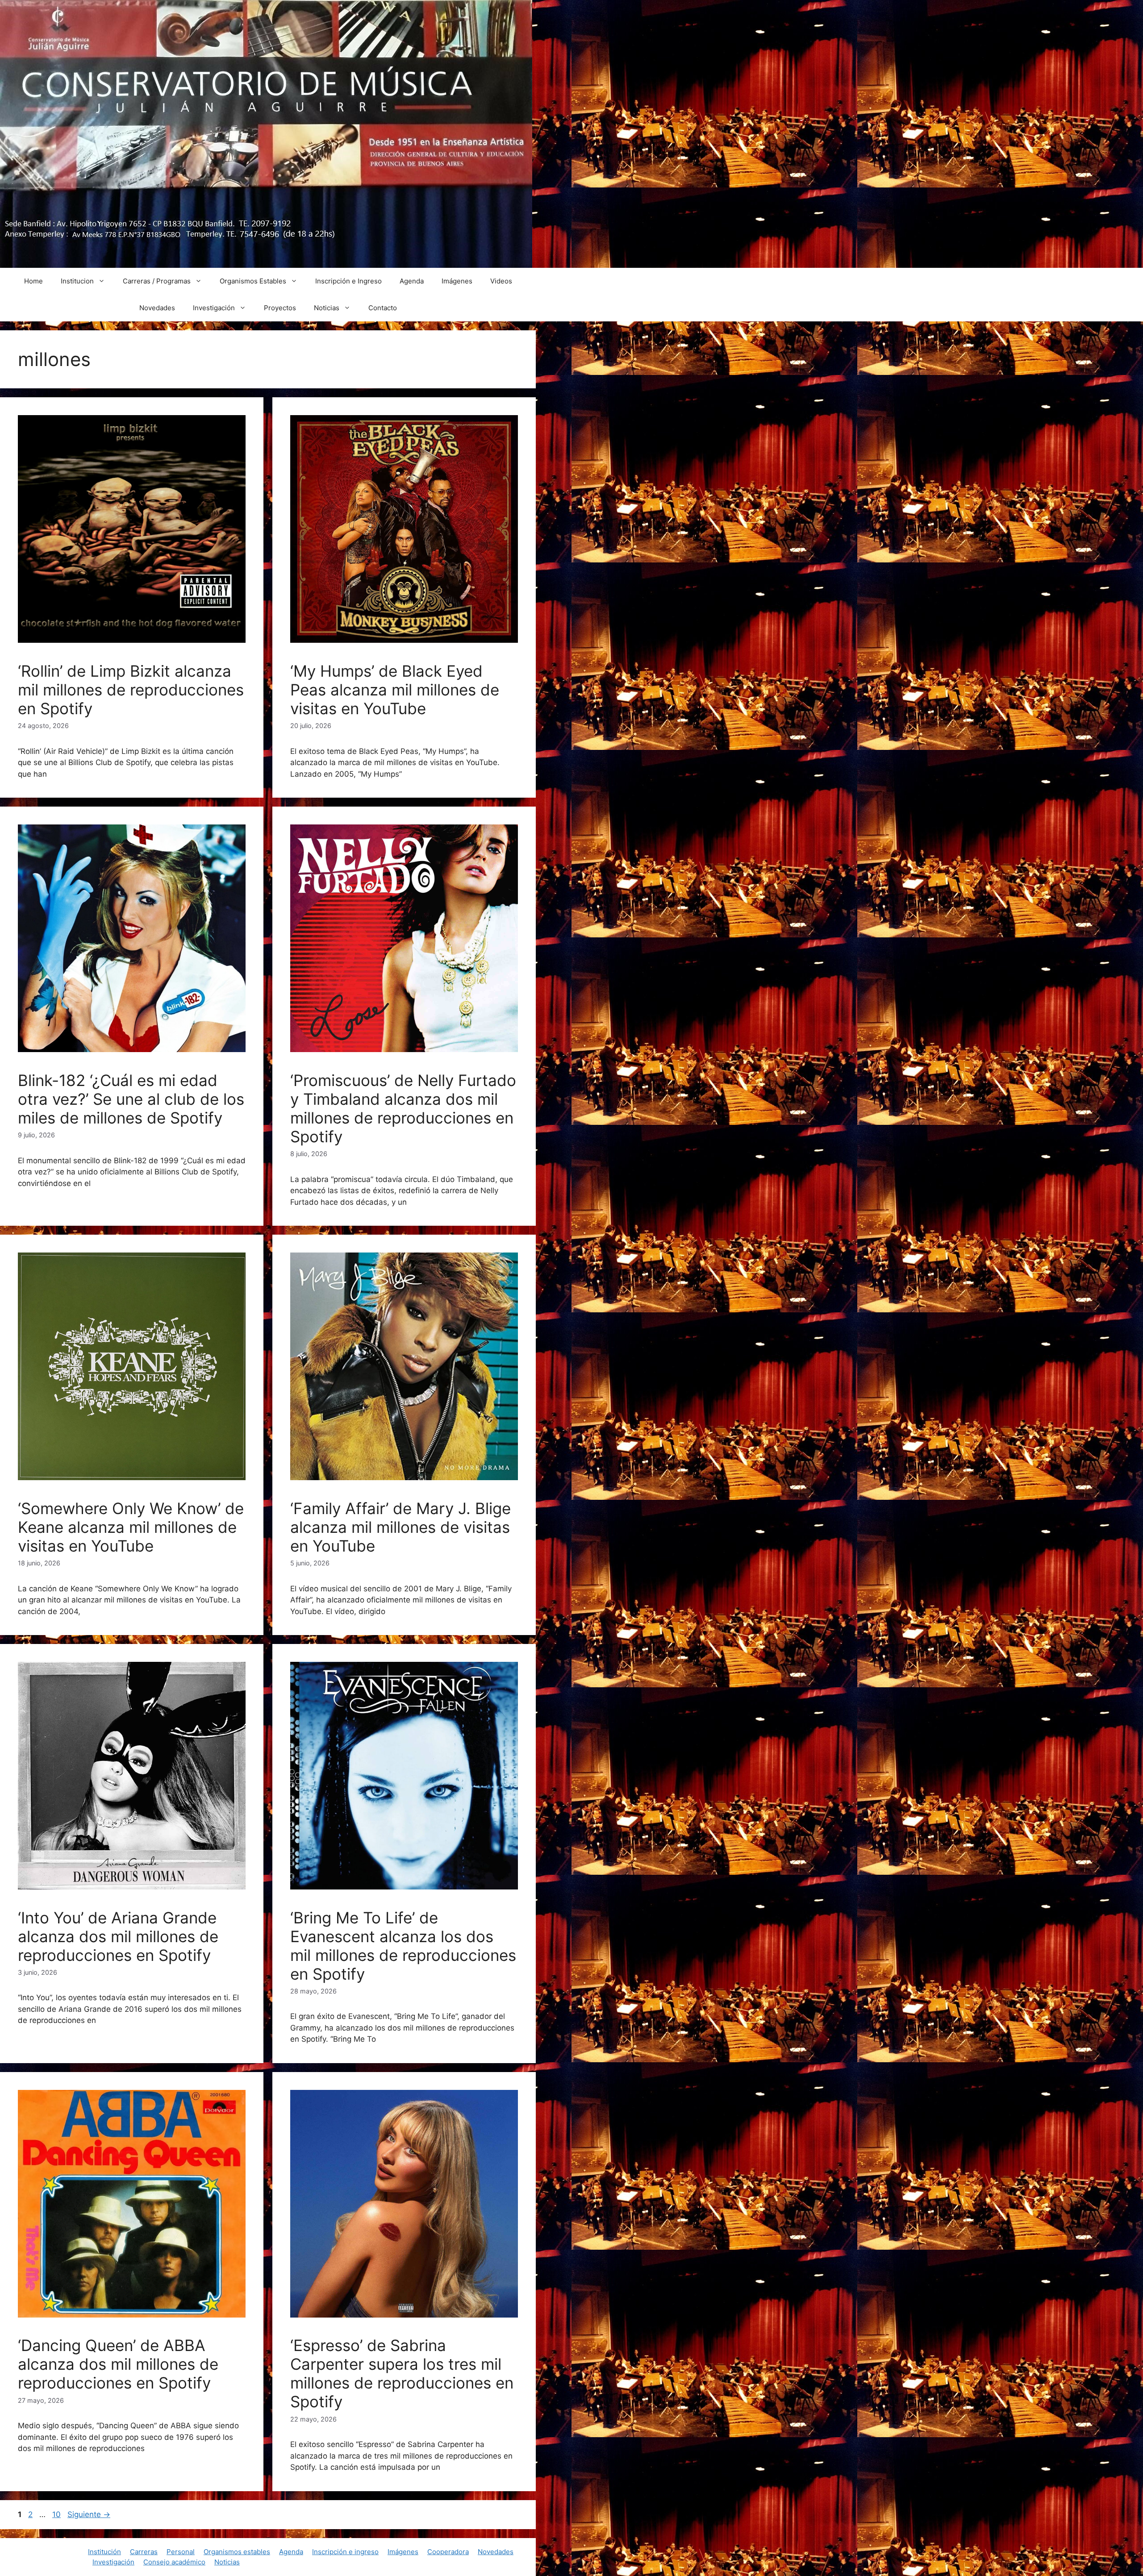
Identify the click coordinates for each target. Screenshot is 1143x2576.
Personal (181, 2552)
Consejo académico (174, 2562)
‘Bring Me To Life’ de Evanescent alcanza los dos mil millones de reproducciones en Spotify (403, 1946)
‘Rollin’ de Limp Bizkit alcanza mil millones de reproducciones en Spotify (131, 690)
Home (33, 281)
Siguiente (89, 2514)
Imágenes (457, 281)
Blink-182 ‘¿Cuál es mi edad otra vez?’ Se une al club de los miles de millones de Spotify (131, 1099)
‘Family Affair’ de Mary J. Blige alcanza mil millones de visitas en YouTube (400, 1527)
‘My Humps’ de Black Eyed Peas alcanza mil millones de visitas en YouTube (395, 690)
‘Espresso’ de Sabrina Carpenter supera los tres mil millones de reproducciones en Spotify (402, 2373)
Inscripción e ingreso (345, 2552)
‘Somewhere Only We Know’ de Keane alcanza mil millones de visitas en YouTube (131, 1527)
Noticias (327, 308)
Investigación (214, 308)
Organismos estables (237, 2552)
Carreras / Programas (157, 281)
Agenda (412, 281)
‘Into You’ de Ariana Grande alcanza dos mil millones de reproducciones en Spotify (118, 1936)
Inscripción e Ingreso (348, 281)
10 (57, 2514)
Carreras (144, 2552)
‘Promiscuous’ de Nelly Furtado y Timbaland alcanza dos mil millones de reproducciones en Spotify (403, 1108)
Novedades (157, 308)
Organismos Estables (253, 281)
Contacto (383, 308)
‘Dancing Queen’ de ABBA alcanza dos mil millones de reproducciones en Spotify (118, 2364)
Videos (501, 281)
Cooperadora (448, 2552)
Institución (104, 2552)
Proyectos (280, 308)
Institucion (77, 281)
